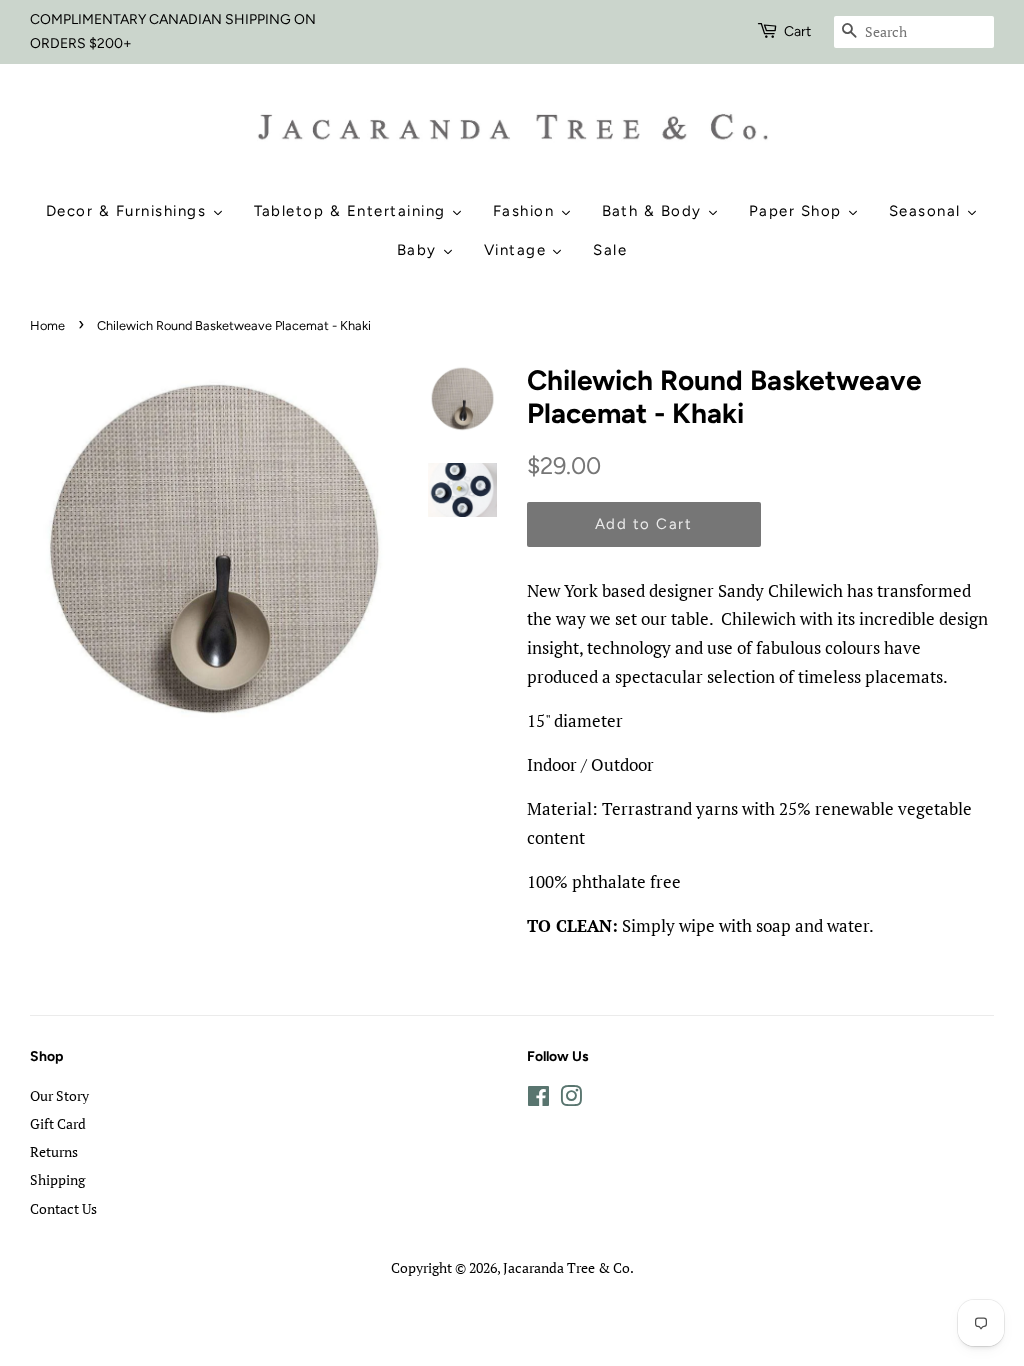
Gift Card (58, 1123)
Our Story (59, 1095)
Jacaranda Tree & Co (566, 1267)
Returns (54, 1151)
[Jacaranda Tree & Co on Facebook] (538, 1099)
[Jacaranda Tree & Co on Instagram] (571, 1099)
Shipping (57, 1179)
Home (47, 325)
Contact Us (63, 1208)
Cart (797, 31)
